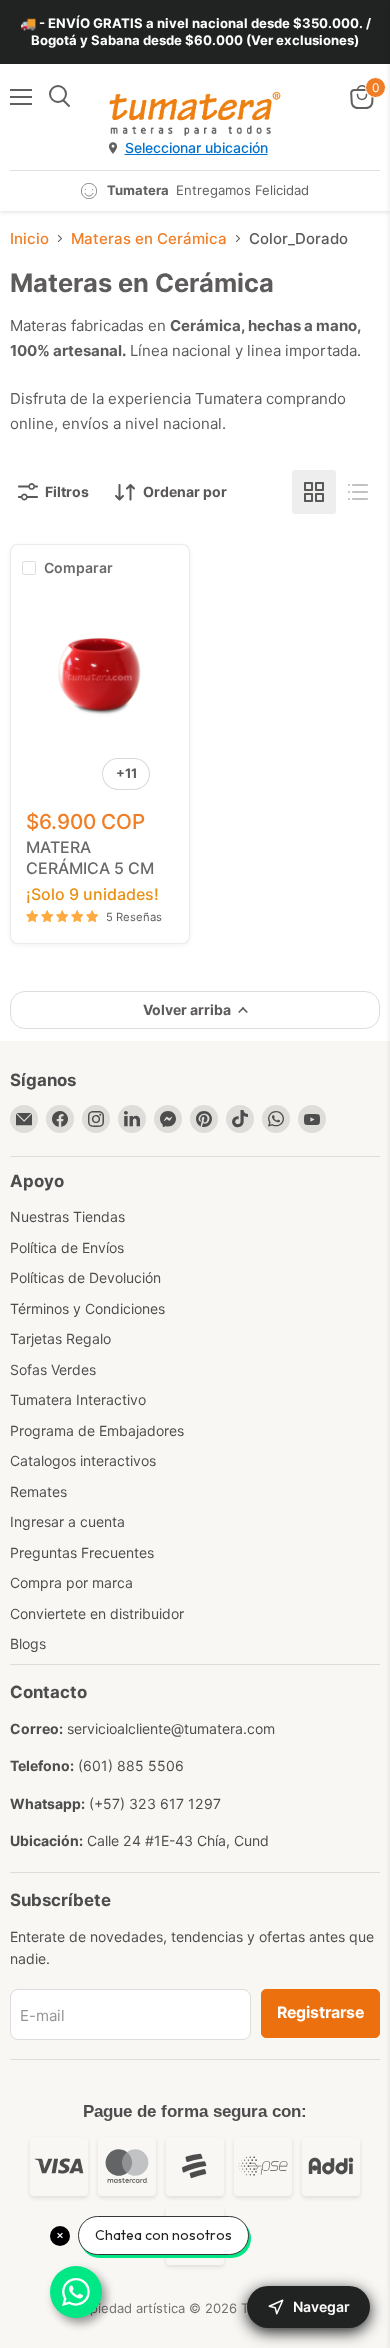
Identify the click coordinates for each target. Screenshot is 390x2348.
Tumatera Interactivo (78, 1399)
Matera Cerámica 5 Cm (90, 857)
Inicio (29, 238)
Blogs (28, 1643)
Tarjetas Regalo (60, 1338)
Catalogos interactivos (83, 1460)
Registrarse (320, 2012)
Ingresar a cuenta (67, 1521)
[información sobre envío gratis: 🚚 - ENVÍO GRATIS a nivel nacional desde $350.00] (195, 32)
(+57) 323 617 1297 (155, 1803)
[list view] (358, 492)
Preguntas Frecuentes (82, 1552)
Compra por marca (71, 1582)
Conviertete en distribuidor (97, 1613)
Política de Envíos (67, 1247)
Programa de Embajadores (97, 1430)
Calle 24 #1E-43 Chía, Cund (178, 1840)
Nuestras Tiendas (67, 1216)
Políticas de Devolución (85, 1277)
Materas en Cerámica (149, 238)
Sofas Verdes (53, 1369)
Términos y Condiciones (87, 1308)
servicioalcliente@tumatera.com (171, 1728)
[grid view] (314, 492)
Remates (38, 1491)
